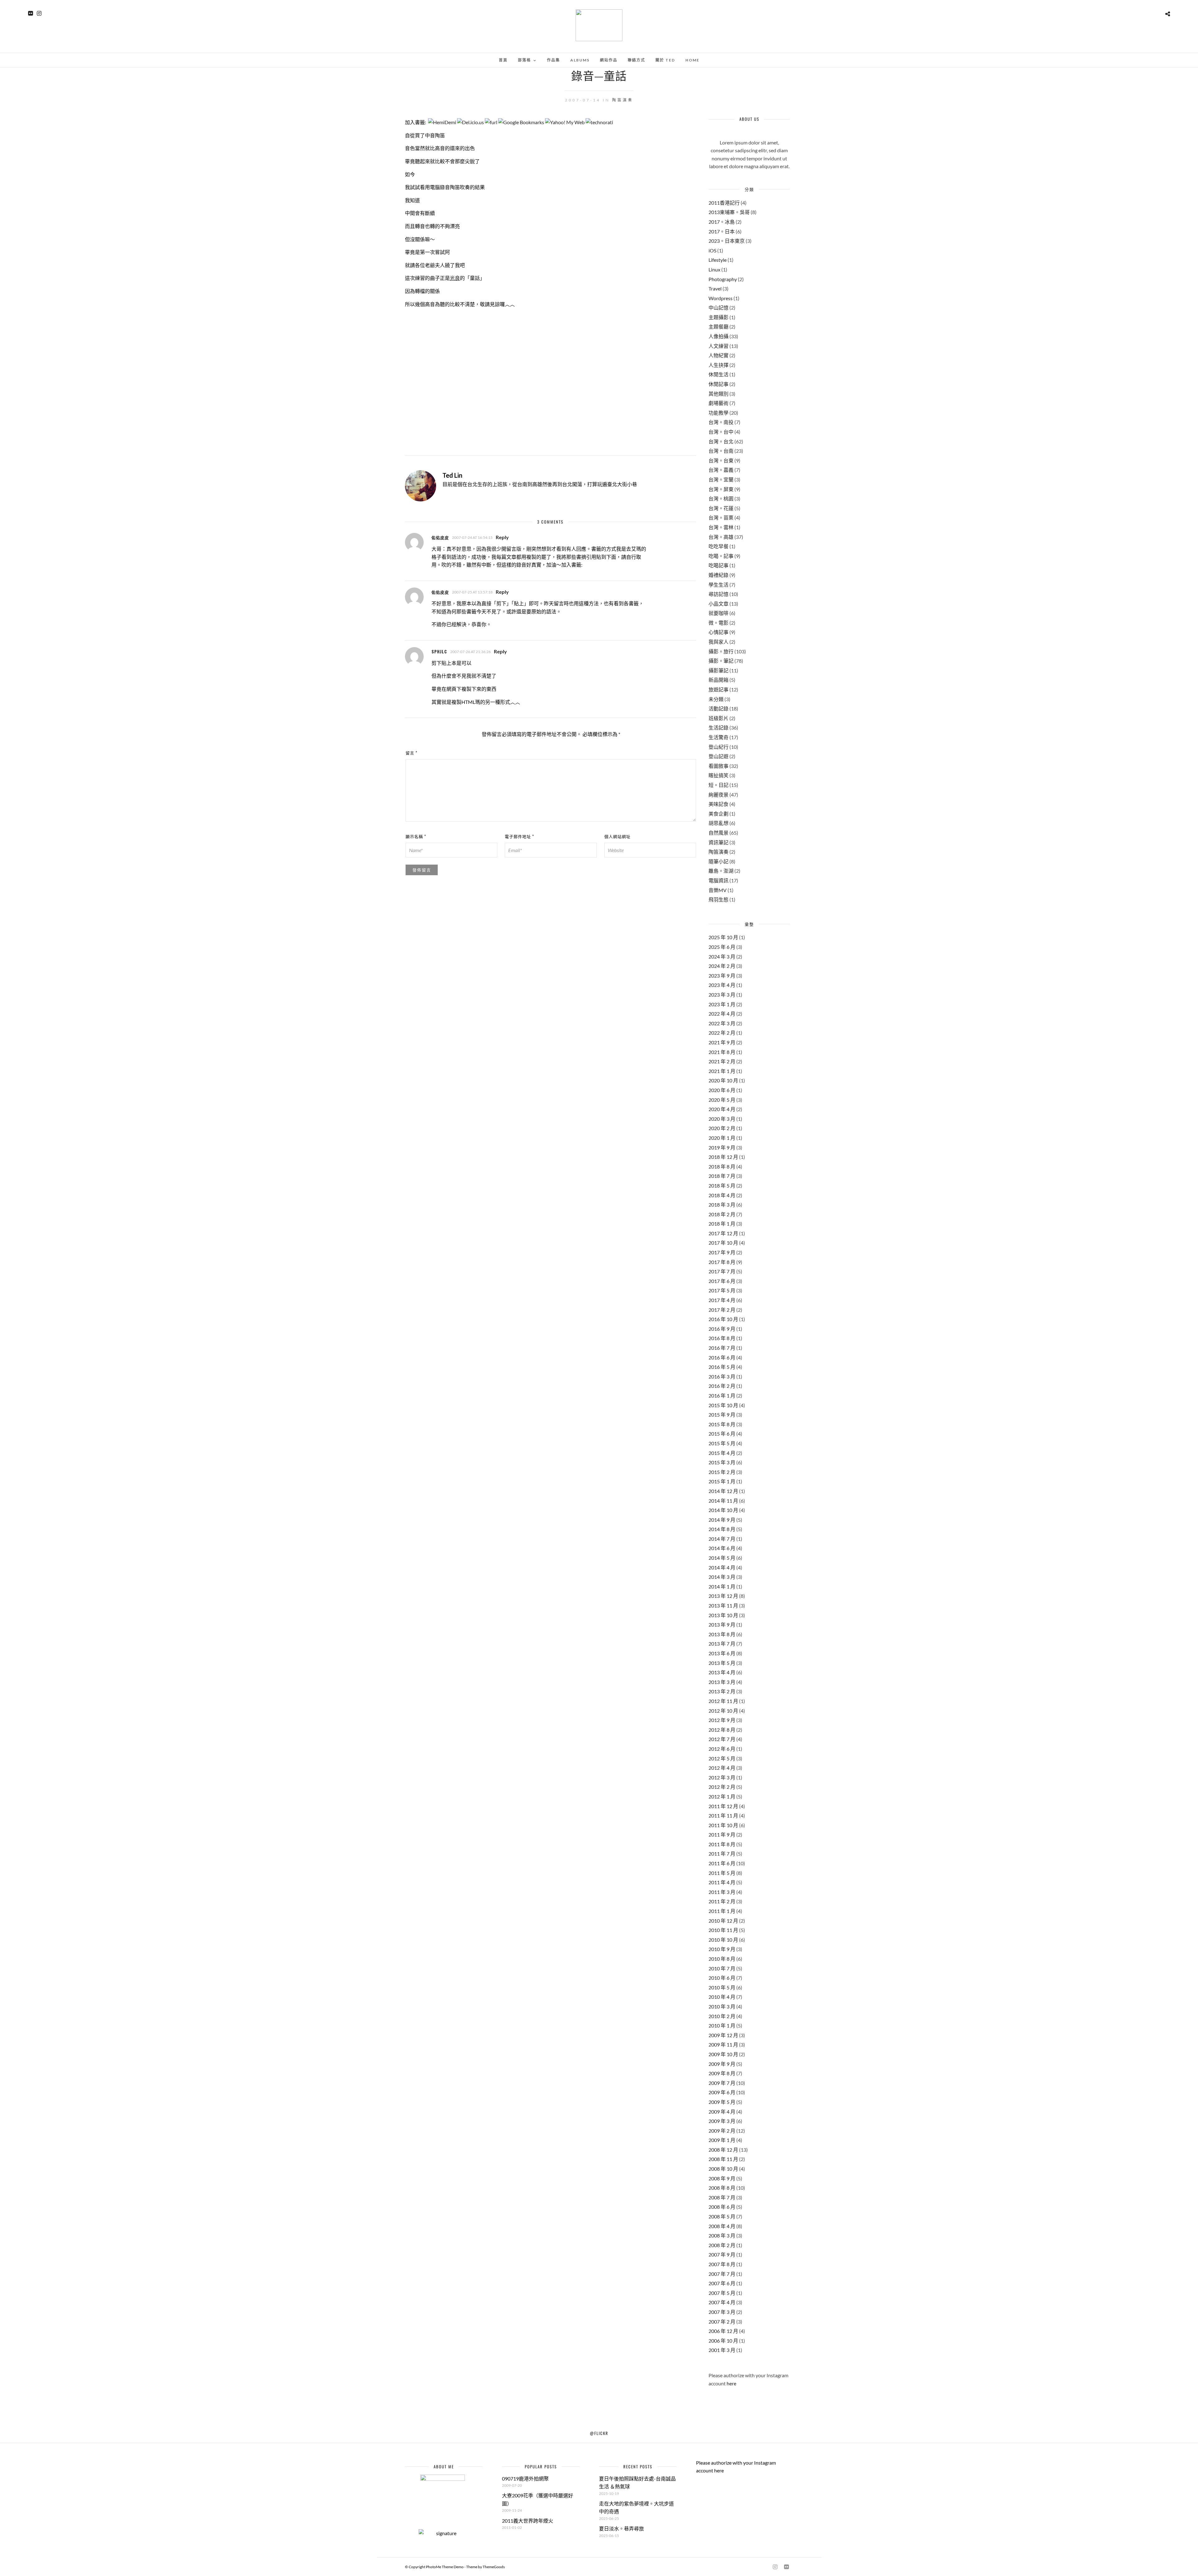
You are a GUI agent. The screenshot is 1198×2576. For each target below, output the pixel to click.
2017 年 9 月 (722, 1252)
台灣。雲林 (721, 527)
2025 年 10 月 (723, 937)
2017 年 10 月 (723, 1243)
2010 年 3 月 (722, 2006)
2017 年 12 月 (723, 1233)
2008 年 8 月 (722, 2188)
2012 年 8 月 (722, 1730)
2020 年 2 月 (722, 1128)
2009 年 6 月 (722, 2092)
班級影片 (718, 718)
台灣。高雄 (721, 537)
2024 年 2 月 (722, 966)
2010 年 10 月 (723, 1940)
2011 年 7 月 (722, 1854)
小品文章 (718, 604)
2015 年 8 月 (722, 1424)
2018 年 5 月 (722, 1186)
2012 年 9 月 (722, 1720)
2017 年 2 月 (722, 1310)
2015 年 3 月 (722, 1462)
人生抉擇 (718, 365)
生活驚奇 (718, 737)
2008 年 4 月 (722, 2226)
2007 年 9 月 (722, 2254)
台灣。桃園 (721, 498)
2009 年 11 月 (723, 2044)
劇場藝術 (718, 403)
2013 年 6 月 (722, 1653)
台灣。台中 (721, 432)
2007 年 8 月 (722, 2264)
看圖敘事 (718, 766)
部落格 (524, 60)
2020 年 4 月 (722, 1109)
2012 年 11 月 (723, 1701)
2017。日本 (722, 231)
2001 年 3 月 (722, 2350)
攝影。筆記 (721, 661)
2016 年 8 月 (722, 1338)
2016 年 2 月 (722, 1386)
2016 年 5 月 (722, 1367)
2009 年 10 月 (723, 2054)
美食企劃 (718, 814)
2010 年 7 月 (722, 1968)
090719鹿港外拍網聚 (525, 2478)
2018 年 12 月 (723, 1157)
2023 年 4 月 (722, 985)
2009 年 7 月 (722, 2083)
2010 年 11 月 (723, 1930)
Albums (580, 60)
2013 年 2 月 (722, 1691)
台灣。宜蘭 (721, 479)
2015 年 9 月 (722, 1415)
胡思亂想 (718, 823)
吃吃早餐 (718, 546)
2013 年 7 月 (722, 1644)
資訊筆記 (718, 842)
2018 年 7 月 (722, 1176)
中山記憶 (718, 307)
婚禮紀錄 (718, 575)
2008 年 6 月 (722, 2207)
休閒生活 (718, 374)
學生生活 (718, 585)
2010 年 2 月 (722, 2016)
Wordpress (721, 298)
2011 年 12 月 (723, 1806)
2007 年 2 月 (722, 2322)
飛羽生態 (718, 899)
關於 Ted (665, 60)
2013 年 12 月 (723, 1596)
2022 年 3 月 (722, 1023)
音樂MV (718, 890)
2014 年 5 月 (722, 1558)
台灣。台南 (721, 451)
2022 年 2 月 (722, 1033)
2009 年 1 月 (722, 2140)
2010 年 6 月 (722, 1978)
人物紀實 (718, 355)
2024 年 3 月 (722, 956)
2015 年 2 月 (722, 1472)
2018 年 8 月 (722, 1166)
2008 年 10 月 (723, 2169)
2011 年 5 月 (722, 1873)
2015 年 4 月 (722, 1453)
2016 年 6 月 (722, 1357)
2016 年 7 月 (722, 1348)
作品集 (553, 60)
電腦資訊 (718, 880)
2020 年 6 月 (722, 1090)
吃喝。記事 (721, 556)
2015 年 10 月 (723, 1405)
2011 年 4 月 (722, 1882)
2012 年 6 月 (722, 1749)
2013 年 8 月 (722, 1634)
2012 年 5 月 (722, 1758)
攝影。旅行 (721, 651)
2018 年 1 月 (722, 1224)
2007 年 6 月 (722, 2283)
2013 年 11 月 (723, 1605)
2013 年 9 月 (722, 1625)
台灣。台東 (721, 460)
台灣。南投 (721, 422)
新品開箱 (718, 680)
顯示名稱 (416, 836)
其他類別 (718, 394)
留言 (412, 753)
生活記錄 (718, 727)
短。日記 (718, 785)
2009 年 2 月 (722, 2131)
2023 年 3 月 (722, 995)
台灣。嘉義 (721, 470)
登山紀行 (718, 747)
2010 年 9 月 (722, 1949)
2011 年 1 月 (722, 1911)
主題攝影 (718, 317)
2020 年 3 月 (722, 1119)
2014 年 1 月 (722, 1586)
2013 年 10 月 (723, 1615)
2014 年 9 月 (722, 1520)
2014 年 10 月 (723, 1510)
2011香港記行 (724, 203)
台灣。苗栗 (721, 517)
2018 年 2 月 (722, 1214)
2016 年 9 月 (722, 1329)
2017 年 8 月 (722, 1262)
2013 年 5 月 (722, 1663)
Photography (723, 279)
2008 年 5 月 (722, 2216)
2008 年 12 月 (723, 2150)
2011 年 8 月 (722, 1844)
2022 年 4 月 (722, 1014)
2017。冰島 (722, 222)
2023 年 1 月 (722, 1004)
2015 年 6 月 (722, 1434)
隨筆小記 (718, 861)
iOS (712, 250)
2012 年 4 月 (722, 1768)
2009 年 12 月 (723, 2035)
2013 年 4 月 (722, 1672)
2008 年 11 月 (723, 2159)
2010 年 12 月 (723, 1921)
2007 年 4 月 (722, 2302)
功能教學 (718, 413)
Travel (715, 288)
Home (692, 60)
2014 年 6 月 (722, 1548)
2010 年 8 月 (722, 1959)
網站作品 (609, 60)
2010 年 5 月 (722, 1987)
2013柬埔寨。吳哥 (729, 212)
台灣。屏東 (721, 489)
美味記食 (718, 804)
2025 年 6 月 (722, 947)
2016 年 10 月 (723, 1319)
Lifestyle (718, 260)
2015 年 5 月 (722, 1443)
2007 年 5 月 (722, 2293)
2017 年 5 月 (722, 1290)
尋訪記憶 (718, 594)
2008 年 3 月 (722, 2235)
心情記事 (718, 632)
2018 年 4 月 (722, 1195)
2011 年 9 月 (722, 1834)
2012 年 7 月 (722, 1739)
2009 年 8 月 (722, 2073)
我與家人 (718, 642)
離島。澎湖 (721, 871)
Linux (714, 269)
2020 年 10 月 (723, 1080)
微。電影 (718, 623)
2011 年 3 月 (722, 1892)
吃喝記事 (718, 565)
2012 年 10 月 (723, 1711)
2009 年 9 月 (722, 2064)
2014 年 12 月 (723, 1491)
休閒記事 (718, 384)
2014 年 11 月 (723, 1501)
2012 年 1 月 (722, 1796)
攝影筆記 (718, 670)
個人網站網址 (617, 836)
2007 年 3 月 (722, 2312)
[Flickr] (30, 13)
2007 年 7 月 (722, 2274)
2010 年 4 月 (722, 1997)
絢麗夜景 (718, 795)
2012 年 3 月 (722, 1777)
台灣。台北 (721, 441)
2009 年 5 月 (722, 2102)
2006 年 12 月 (723, 2331)
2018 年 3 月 (722, 1205)
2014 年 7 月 (722, 1539)
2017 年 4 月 (722, 1300)
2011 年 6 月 (722, 1863)
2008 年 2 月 (722, 2245)
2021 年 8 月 (722, 1052)
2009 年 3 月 (722, 2121)
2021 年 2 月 (722, 1061)
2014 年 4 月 (722, 1567)
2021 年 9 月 (722, 1042)
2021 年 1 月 (722, 1071)
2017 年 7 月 (722, 1271)
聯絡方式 (636, 60)
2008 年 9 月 (722, 2178)
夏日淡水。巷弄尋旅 (621, 2528)
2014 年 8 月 (722, 1529)
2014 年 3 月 (722, 1577)
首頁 (503, 60)
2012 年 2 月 (722, 1787)
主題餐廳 (718, 327)
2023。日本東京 (727, 241)
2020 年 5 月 (722, 1100)
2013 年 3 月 (722, 1682)
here (731, 2383)
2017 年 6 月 (722, 1281)
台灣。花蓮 (721, 508)
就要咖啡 (718, 613)
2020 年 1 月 (722, 1138)
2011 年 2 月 (722, 1901)
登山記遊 (718, 756)
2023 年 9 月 (722, 976)
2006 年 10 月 (723, 2341)
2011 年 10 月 (723, 1825)
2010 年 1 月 (722, 2025)
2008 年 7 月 (722, 2197)
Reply (502, 537)
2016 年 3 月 (722, 1376)
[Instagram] (39, 13)
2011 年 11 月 (723, 1815)
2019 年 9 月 (722, 1147)
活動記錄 (718, 708)
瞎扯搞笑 (718, 775)
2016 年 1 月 (722, 1395)
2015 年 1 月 (722, 1481)
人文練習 (718, 346)
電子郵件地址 (519, 836)
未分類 (716, 699)
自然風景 (718, 833)
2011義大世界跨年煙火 (528, 2521)
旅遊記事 (718, 689)
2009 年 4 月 (722, 2112)
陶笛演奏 (623, 100)
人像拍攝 (718, 336)
